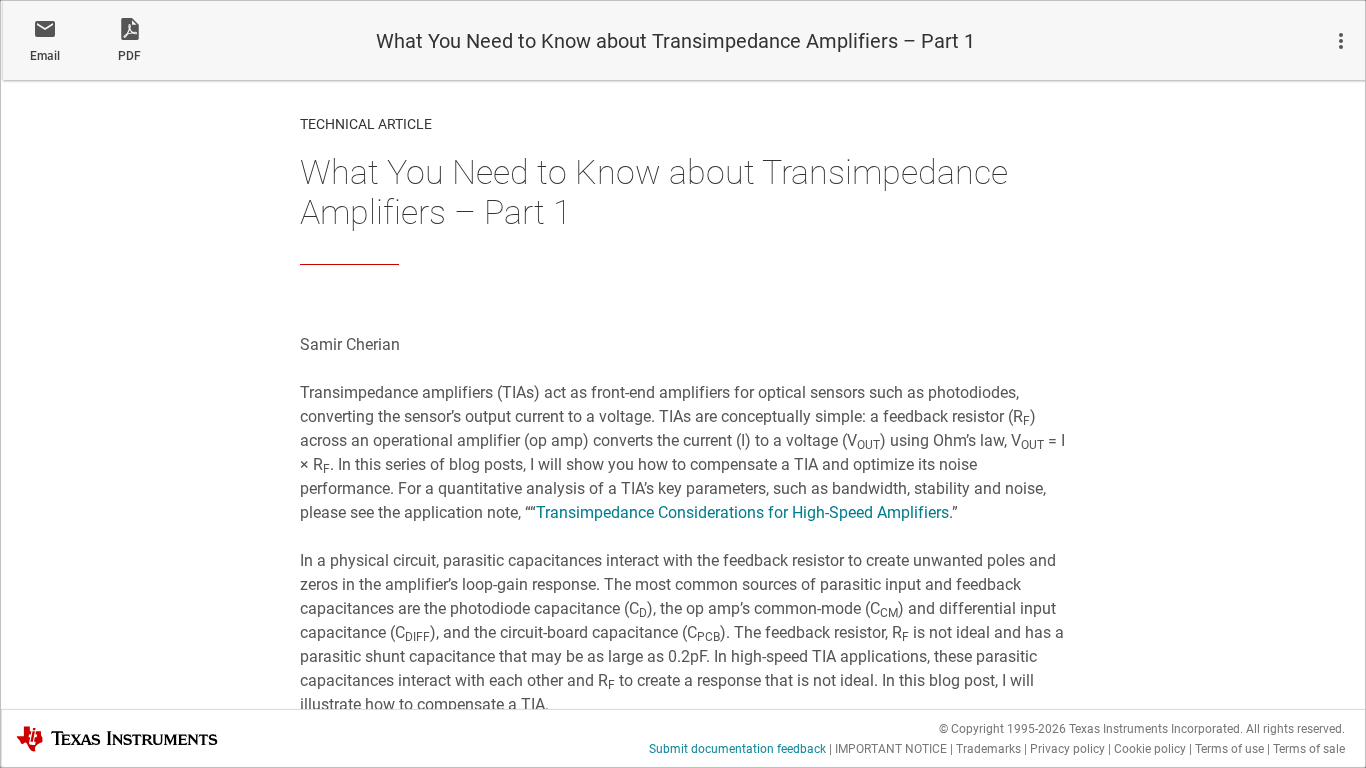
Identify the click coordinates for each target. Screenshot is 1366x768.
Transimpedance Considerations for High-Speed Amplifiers (742, 512)
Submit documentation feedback (737, 749)
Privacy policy (1067, 749)
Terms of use (1229, 749)
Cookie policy (1150, 749)
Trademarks (988, 749)
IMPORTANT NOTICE (891, 749)
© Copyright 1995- (1002, 729)
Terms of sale (1309, 749)
